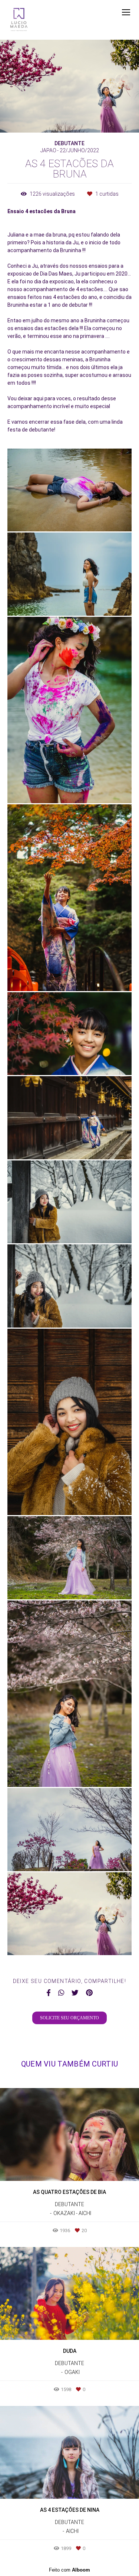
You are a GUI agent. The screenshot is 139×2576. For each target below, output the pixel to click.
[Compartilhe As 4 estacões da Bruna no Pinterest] (89, 1993)
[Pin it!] (91, 516)
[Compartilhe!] (70, 516)
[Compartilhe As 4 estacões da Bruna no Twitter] (75, 1993)
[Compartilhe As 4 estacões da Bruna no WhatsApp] (61, 1993)
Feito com (69, 2570)
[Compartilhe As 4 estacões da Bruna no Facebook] (49, 1993)
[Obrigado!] (48, 516)
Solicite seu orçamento (69, 2018)
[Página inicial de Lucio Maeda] (19, 20)
